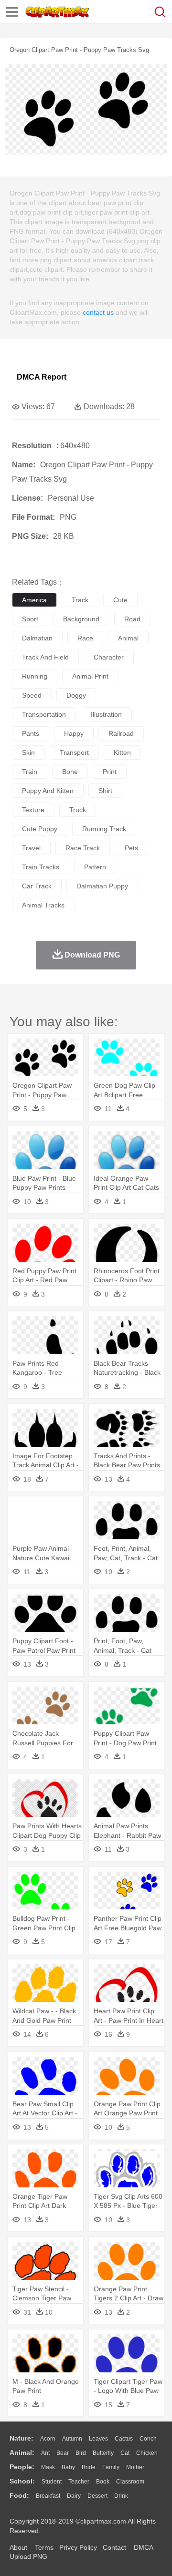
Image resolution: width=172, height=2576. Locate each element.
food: (19, 2495)
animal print (90, 676)
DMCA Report (42, 377)
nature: (21, 2438)
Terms (44, 2547)
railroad (121, 733)
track (80, 600)
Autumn (72, 2439)
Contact (114, 2547)
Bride (89, 2467)
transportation (44, 714)
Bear (63, 2453)
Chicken (147, 2453)
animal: (22, 2452)
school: (22, 2481)
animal (128, 638)
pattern (95, 867)
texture (33, 810)
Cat (125, 2453)
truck (78, 810)
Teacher (79, 2482)
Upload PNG (28, 2556)
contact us (98, 312)
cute (120, 600)
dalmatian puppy (102, 886)
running (35, 676)
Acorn (48, 2439)
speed (32, 695)
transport (74, 752)
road (132, 619)
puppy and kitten (48, 791)
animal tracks (43, 905)
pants (31, 733)
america (34, 600)
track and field (45, 657)
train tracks (41, 867)
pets (131, 848)
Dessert (97, 2496)
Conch (148, 2439)
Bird (81, 2453)
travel (31, 848)
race (85, 638)
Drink (121, 2496)
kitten (122, 752)
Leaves (98, 2439)
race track (83, 848)
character (109, 657)
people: (22, 2467)
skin (28, 752)
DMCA (143, 2547)
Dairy (74, 2496)
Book (103, 2482)
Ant (45, 2453)
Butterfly (103, 2453)
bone (70, 772)
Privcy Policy (78, 2547)
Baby (68, 2467)
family (111, 2467)
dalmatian (37, 638)
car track (37, 886)
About (18, 2547)
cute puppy (40, 829)
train (30, 772)
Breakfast (48, 2496)
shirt (105, 791)
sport (30, 619)
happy (74, 733)
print (110, 772)
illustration (106, 714)
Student (52, 2482)
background (81, 619)
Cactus (124, 2439)
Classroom (130, 2482)
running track (104, 829)
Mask (48, 2467)
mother (135, 2467)
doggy (76, 695)
